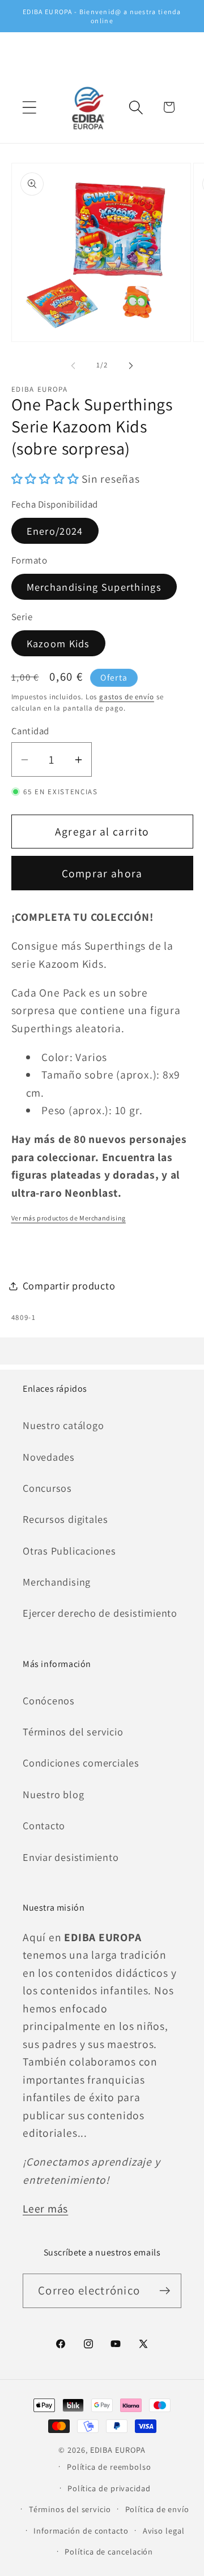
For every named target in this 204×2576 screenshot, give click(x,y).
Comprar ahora (102, 873)
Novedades (49, 1457)
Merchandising (57, 1582)
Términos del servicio (73, 1731)
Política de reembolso (109, 2467)
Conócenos (49, 1700)
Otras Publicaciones (69, 1551)
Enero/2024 (55, 531)
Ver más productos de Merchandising (69, 1218)
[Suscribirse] (165, 2291)
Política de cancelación (109, 2551)
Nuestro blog (53, 1794)
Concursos (47, 1488)
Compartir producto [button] (69, 1285)
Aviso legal (164, 2530)
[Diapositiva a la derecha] (131, 365)
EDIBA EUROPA (118, 2450)
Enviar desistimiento (71, 1857)
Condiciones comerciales (81, 1763)
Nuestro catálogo (63, 1425)
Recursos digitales (65, 1519)
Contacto (44, 1825)
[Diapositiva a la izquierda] (73, 365)
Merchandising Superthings (94, 587)
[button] (29, 107)
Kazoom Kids (58, 643)
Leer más (45, 2209)
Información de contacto (81, 2530)
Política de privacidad (109, 2488)
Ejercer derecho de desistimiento (100, 1613)
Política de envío (157, 2509)
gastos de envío (127, 697)
